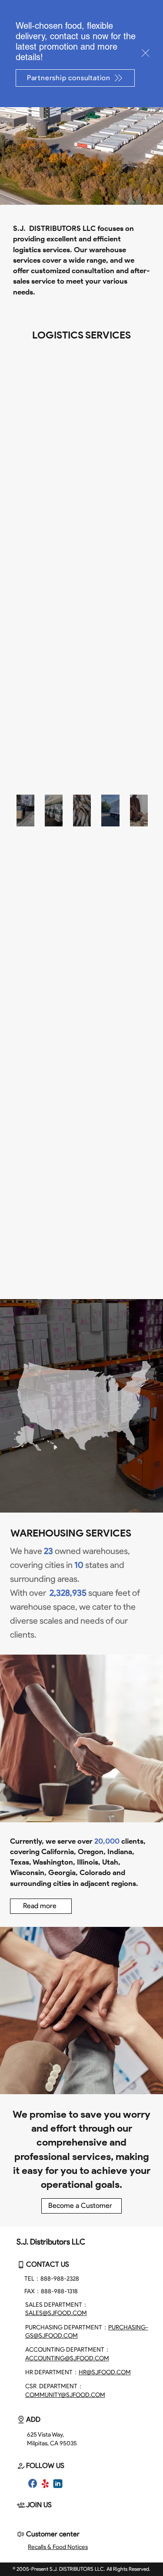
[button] (145, 53)
